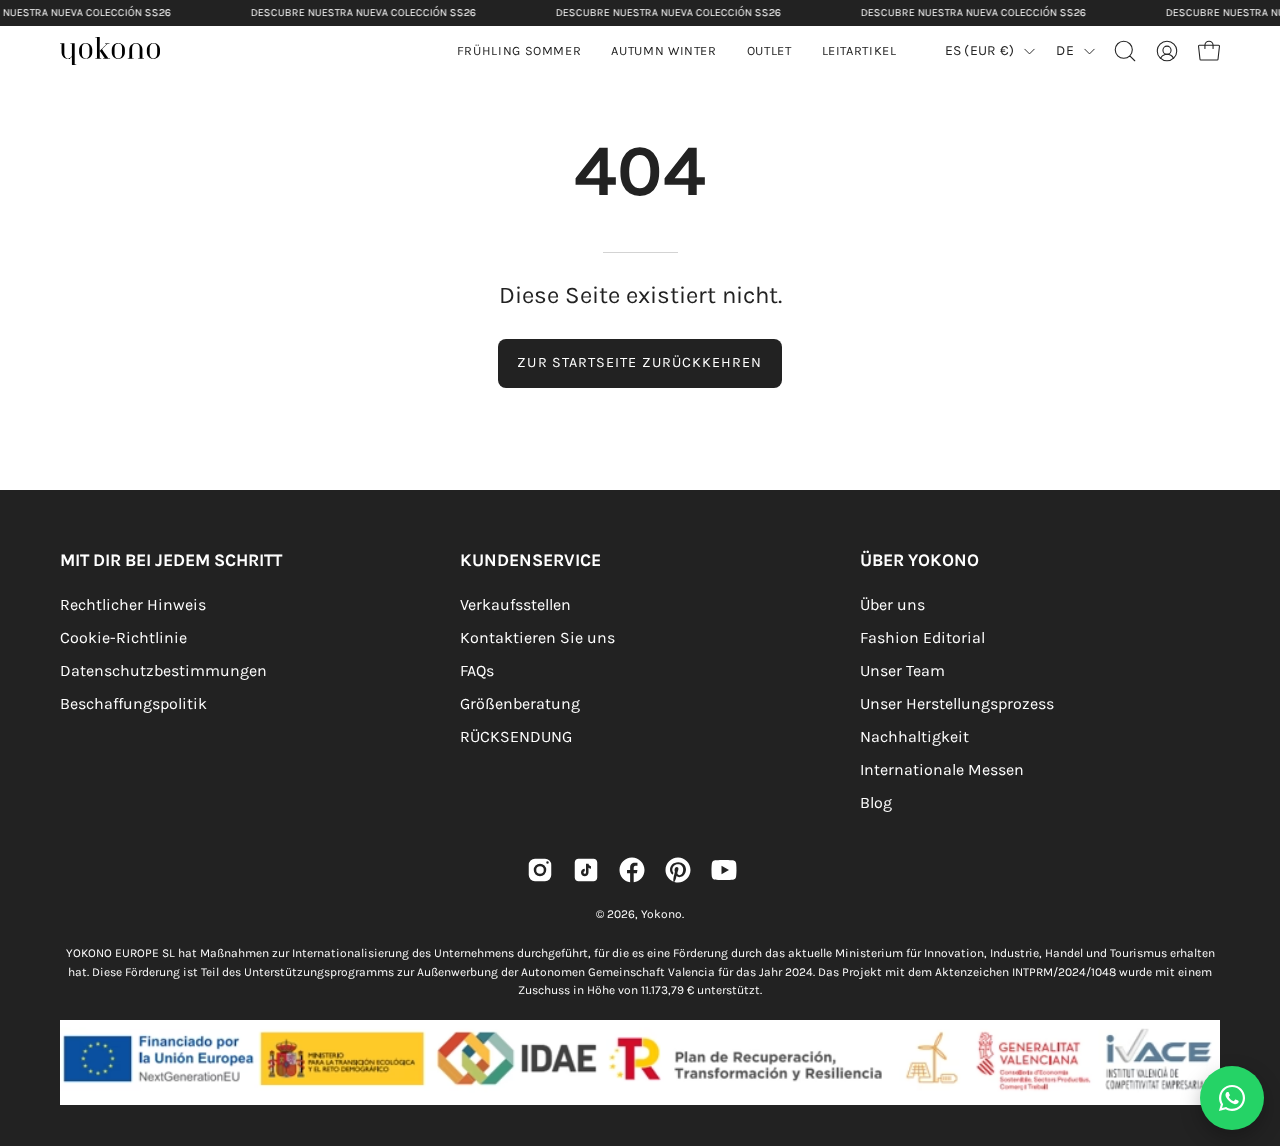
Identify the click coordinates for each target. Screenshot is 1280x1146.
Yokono (661, 914)
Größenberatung (520, 703)
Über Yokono (919, 560)
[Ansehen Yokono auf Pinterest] (678, 870)
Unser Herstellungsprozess (957, 703)
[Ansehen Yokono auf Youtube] (724, 870)
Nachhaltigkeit (914, 736)
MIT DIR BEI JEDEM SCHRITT (171, 560)
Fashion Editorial (922, 637)
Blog (876, 802)
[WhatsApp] (1232, 1098)
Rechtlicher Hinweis (133, 604)
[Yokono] (120, 53)
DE (1065, 50)
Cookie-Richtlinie (123, 637)
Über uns (892, 604)
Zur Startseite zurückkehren (639, 362)
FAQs (477, 670)
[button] (663, 51)
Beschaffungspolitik (133, 703)
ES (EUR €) (980, 50)
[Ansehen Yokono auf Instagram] (540, 870)
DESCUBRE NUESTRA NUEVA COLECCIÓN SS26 (363, 12)
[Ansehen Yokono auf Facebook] (632, 870)
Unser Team (902, 670)
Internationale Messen (942, 769)
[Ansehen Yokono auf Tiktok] (586, 870)
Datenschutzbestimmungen (163, 670)
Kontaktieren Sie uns (537, 637)
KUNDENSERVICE (530, 560)
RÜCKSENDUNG (516, 736)
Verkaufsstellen (515, 604)
